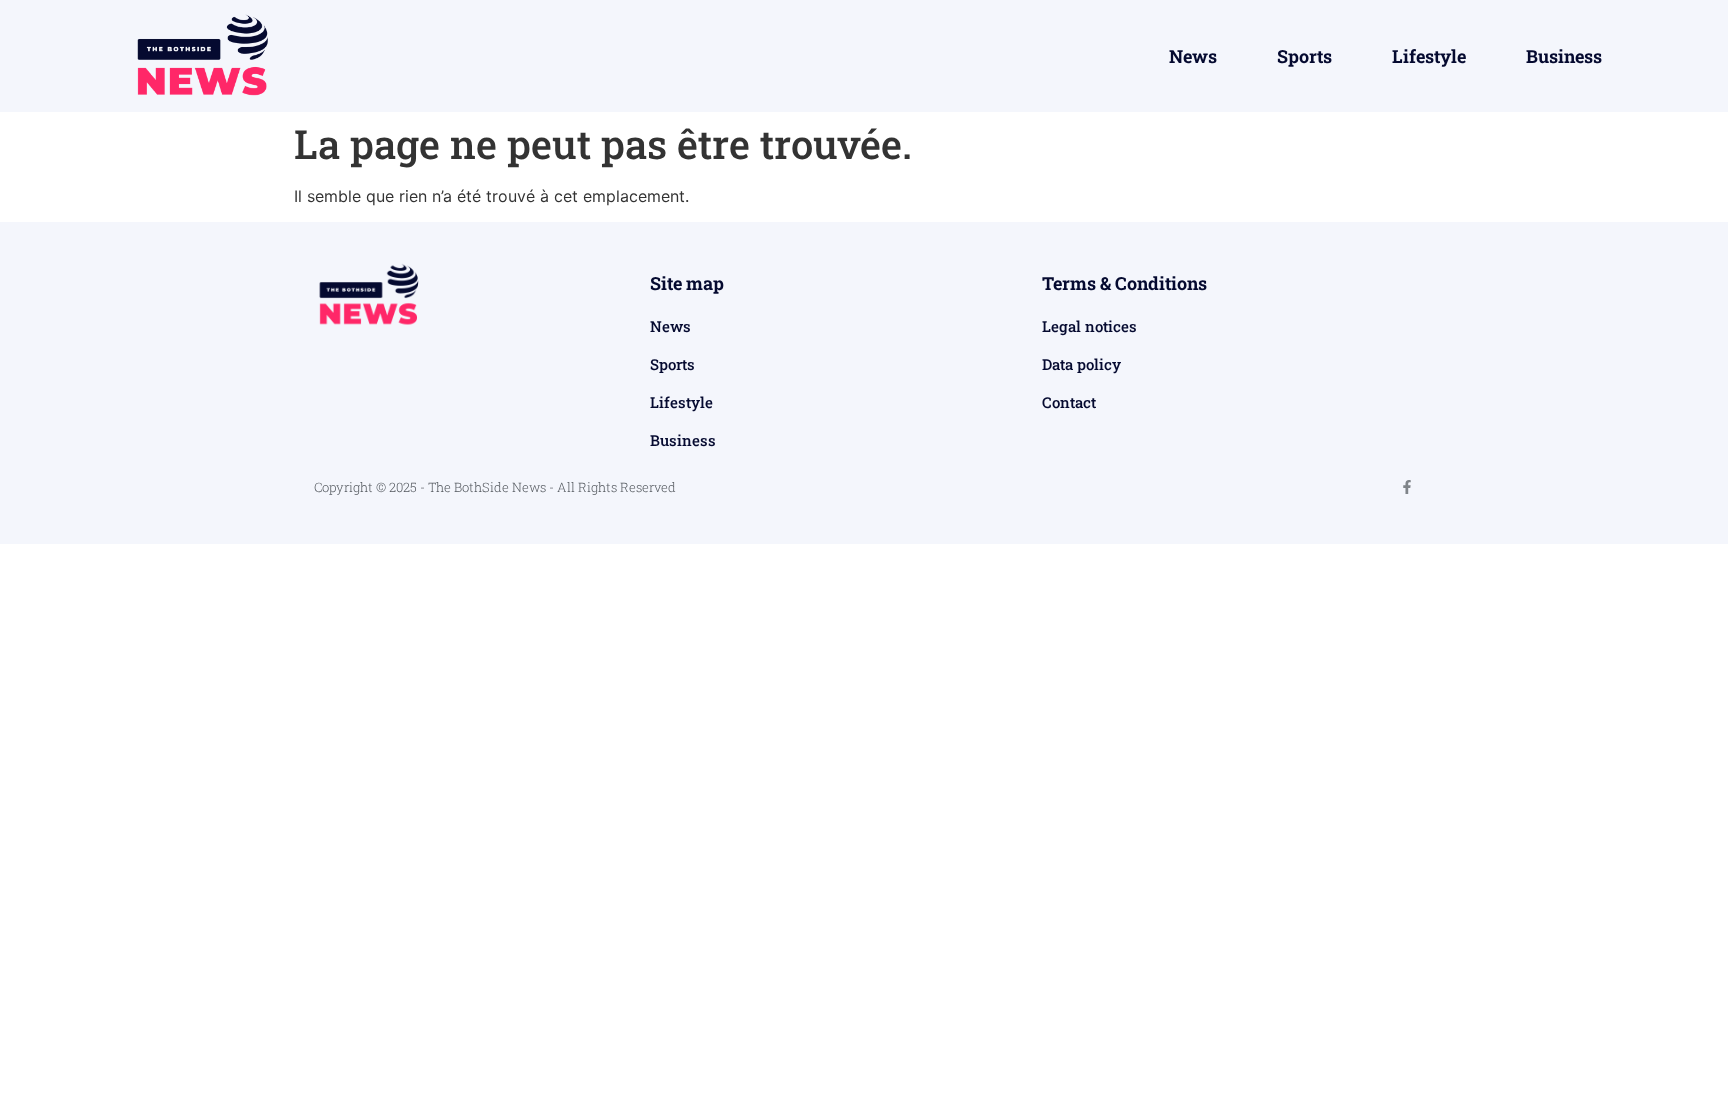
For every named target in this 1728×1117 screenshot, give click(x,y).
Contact (1069, 402)
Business (1564, 56)
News (1193, 56)
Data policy (1081, 364)
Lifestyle (1429, 56)
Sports (1304, 56)
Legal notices (1089, 326)
